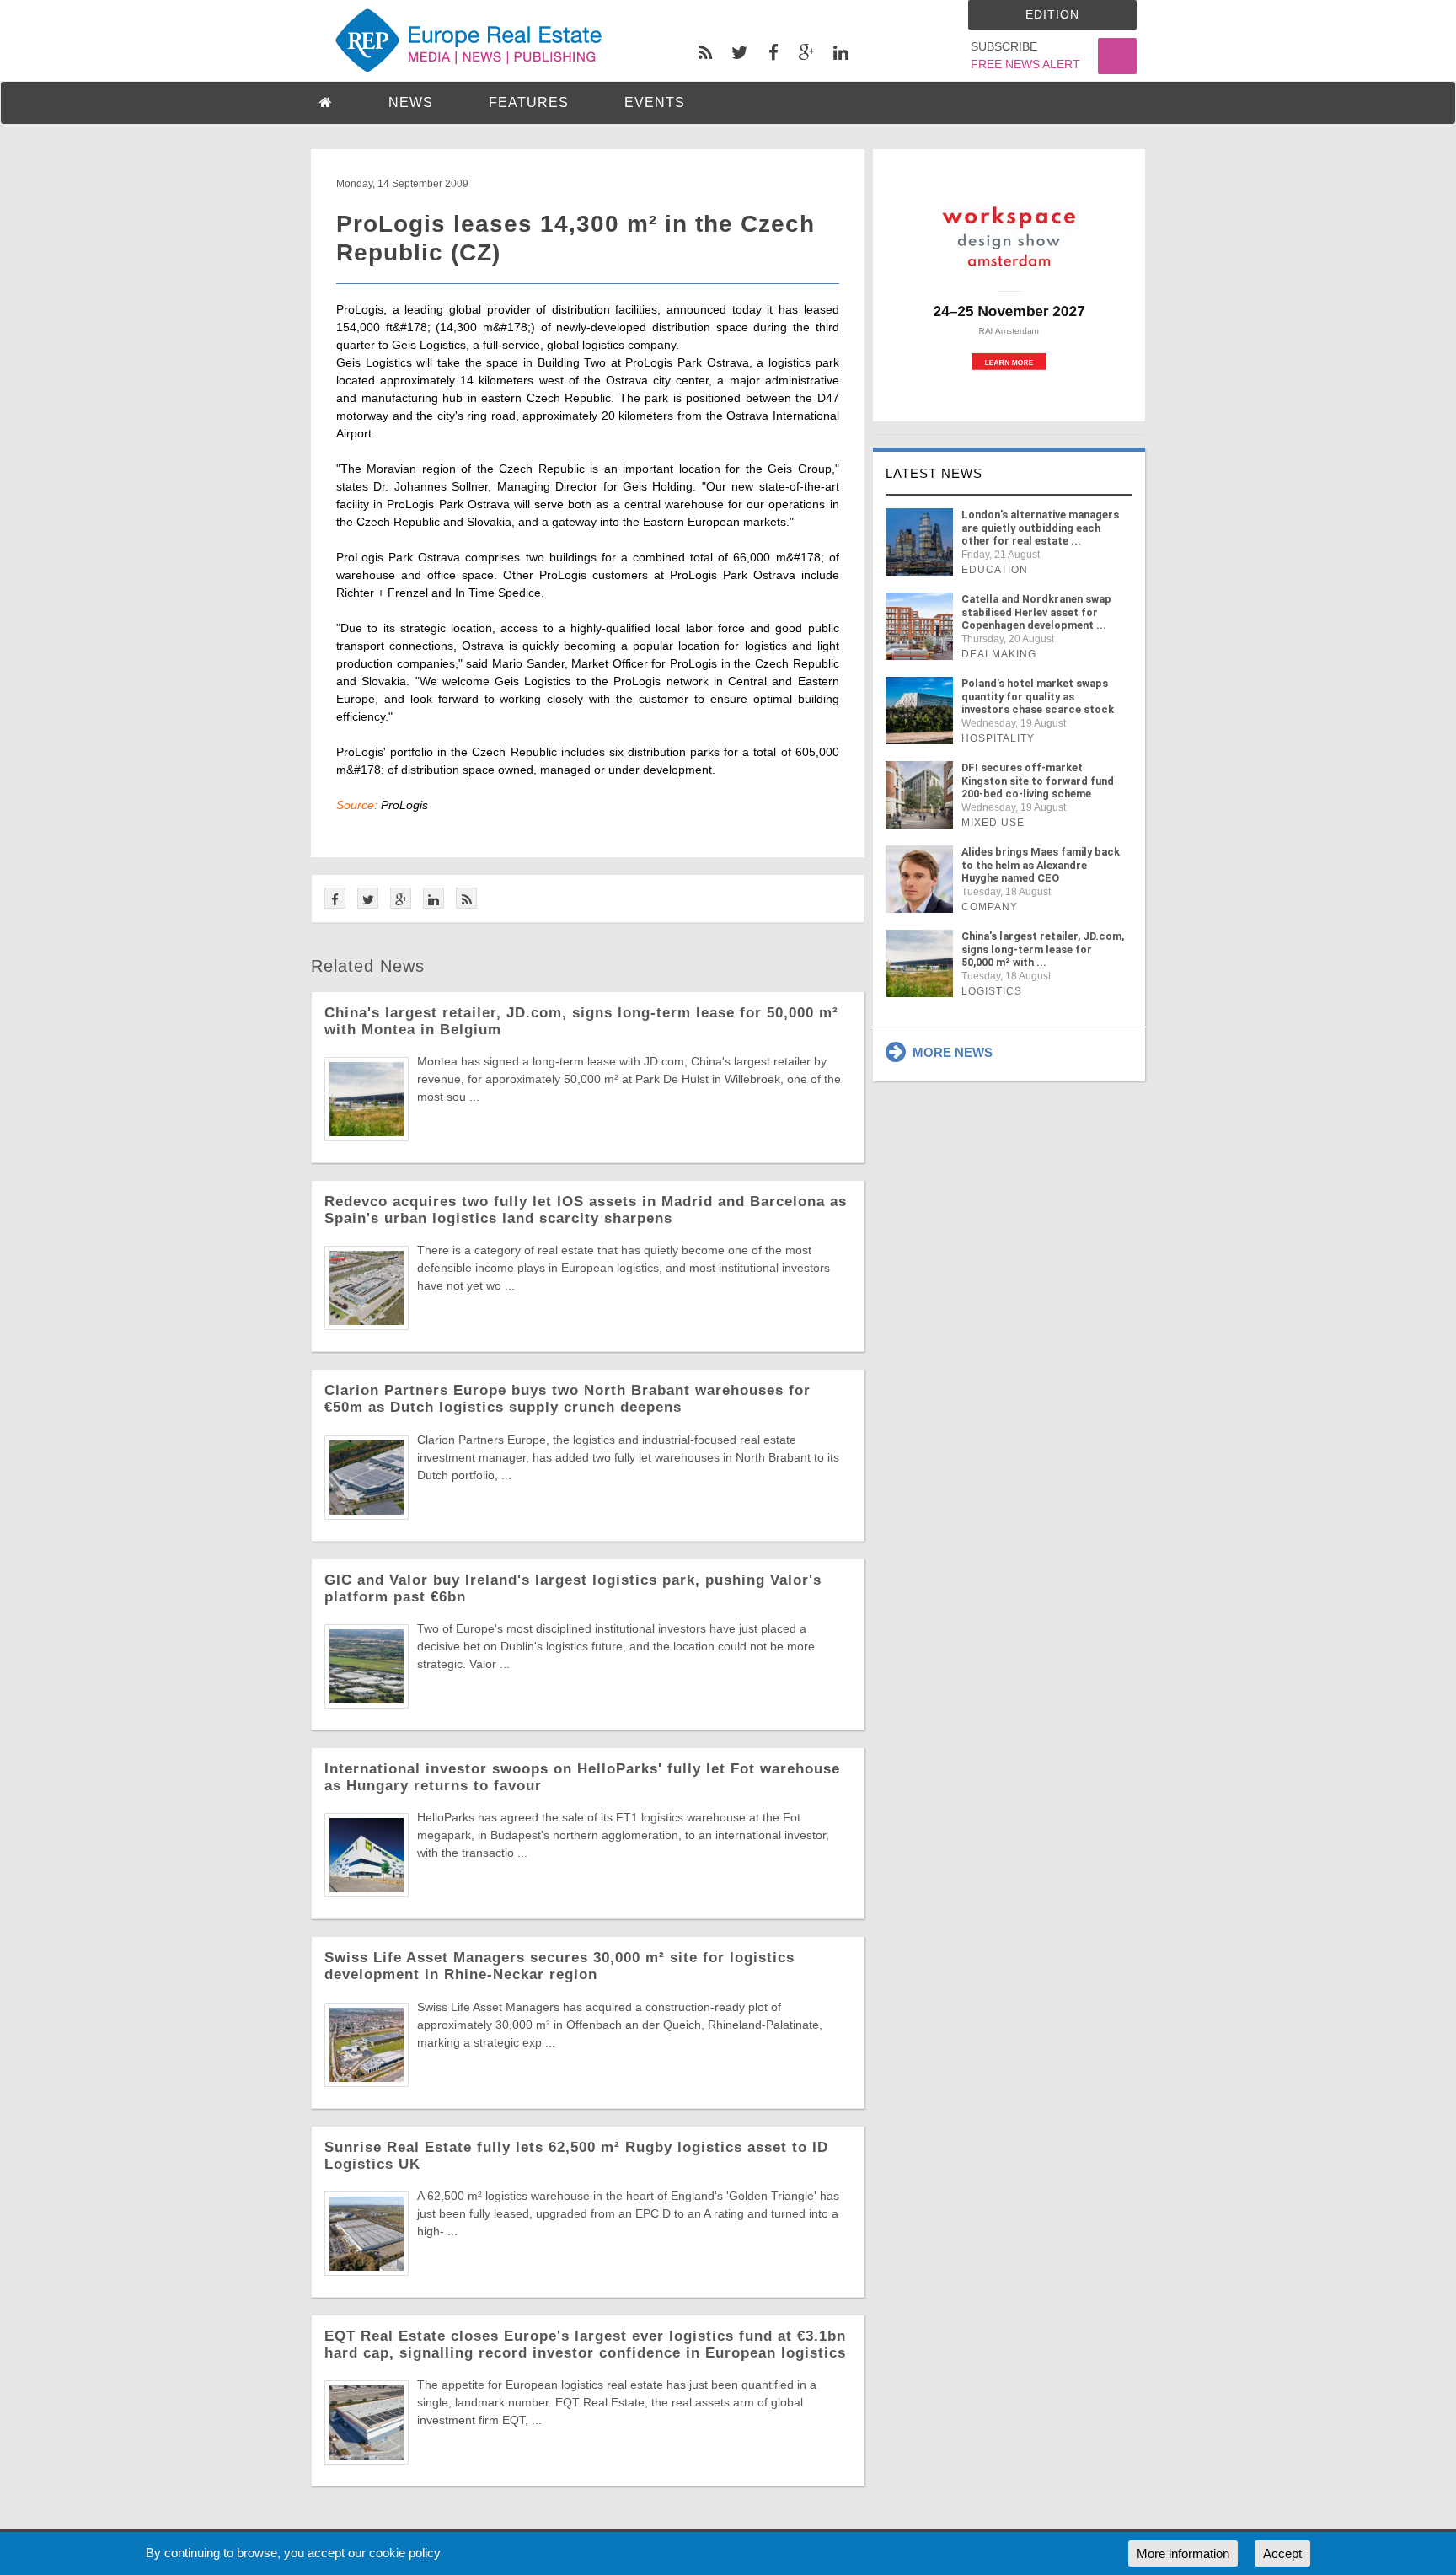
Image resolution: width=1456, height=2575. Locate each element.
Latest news (934, 473)
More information (1183, 2554)
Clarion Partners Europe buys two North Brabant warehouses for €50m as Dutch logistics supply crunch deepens (567, 1399)
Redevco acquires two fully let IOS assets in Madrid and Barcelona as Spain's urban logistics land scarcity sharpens (586, 1210)
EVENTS (655, 102)
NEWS (411, 102)
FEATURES (529, 102)
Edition (1052, 14)
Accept (1282, 2554)
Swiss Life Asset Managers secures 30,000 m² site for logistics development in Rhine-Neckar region (559, 1966)
